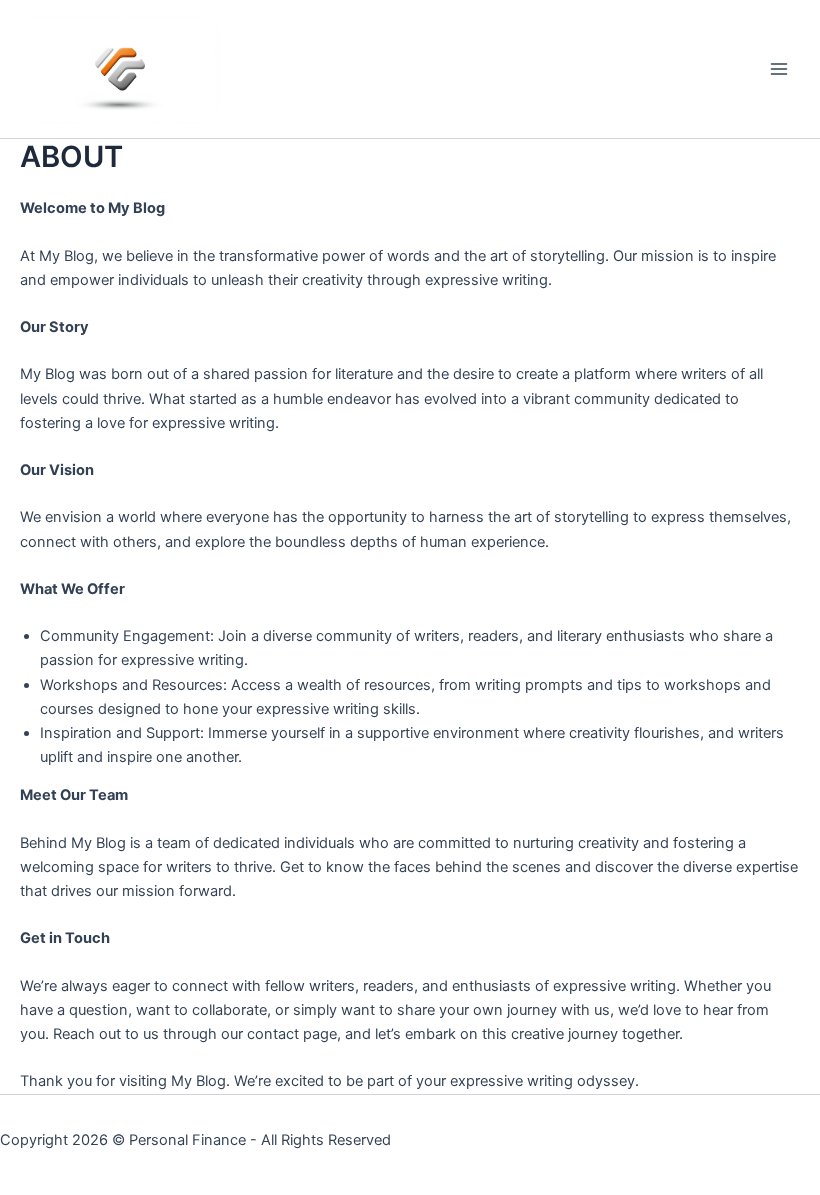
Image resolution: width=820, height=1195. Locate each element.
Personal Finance (187, 1140)
